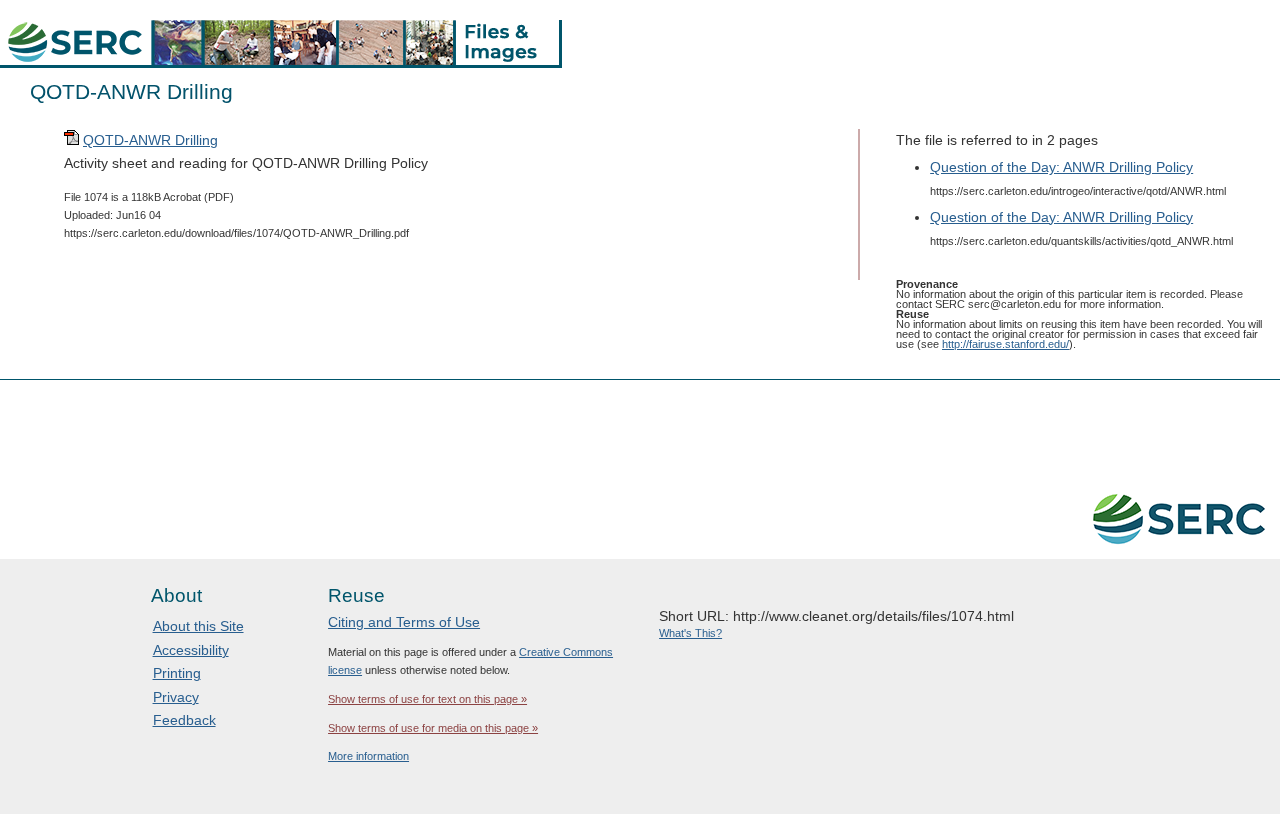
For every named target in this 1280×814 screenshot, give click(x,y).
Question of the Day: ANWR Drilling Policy (1061, 167)
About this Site (198, 626)
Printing (177, 673)
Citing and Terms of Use (404, 622)
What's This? (690, 633)
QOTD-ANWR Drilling (150, 140)
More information (368, 756)
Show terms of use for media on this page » (433, 728)
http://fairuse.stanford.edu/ (1005, 344)
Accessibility (191, 650)
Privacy (176, 697)
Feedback (184, 720)
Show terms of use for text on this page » (427, 699)
